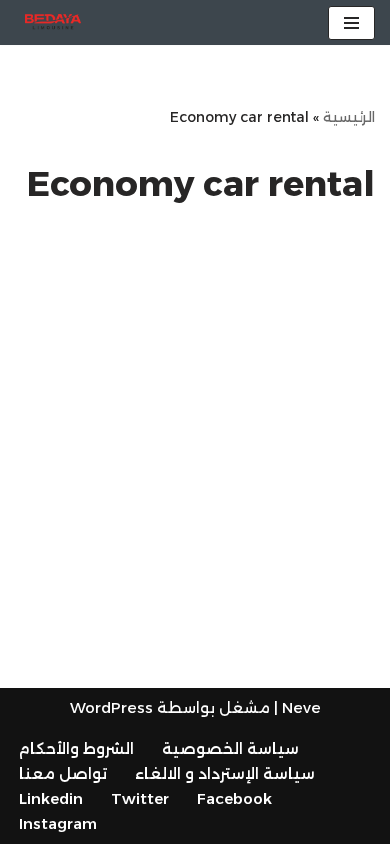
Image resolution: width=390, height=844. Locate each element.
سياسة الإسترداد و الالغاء (225, 773)
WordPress (111, 707)
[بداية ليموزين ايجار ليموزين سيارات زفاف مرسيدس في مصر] (53, 22)
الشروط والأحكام (76, 748)
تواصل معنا (63, 773)
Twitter (140, 798)
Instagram (58, 823)
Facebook (234, 798)
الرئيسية (349, 117)
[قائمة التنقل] (351, 23)
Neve (301, 707)
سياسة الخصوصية (230, 748)
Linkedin (51, 798)
